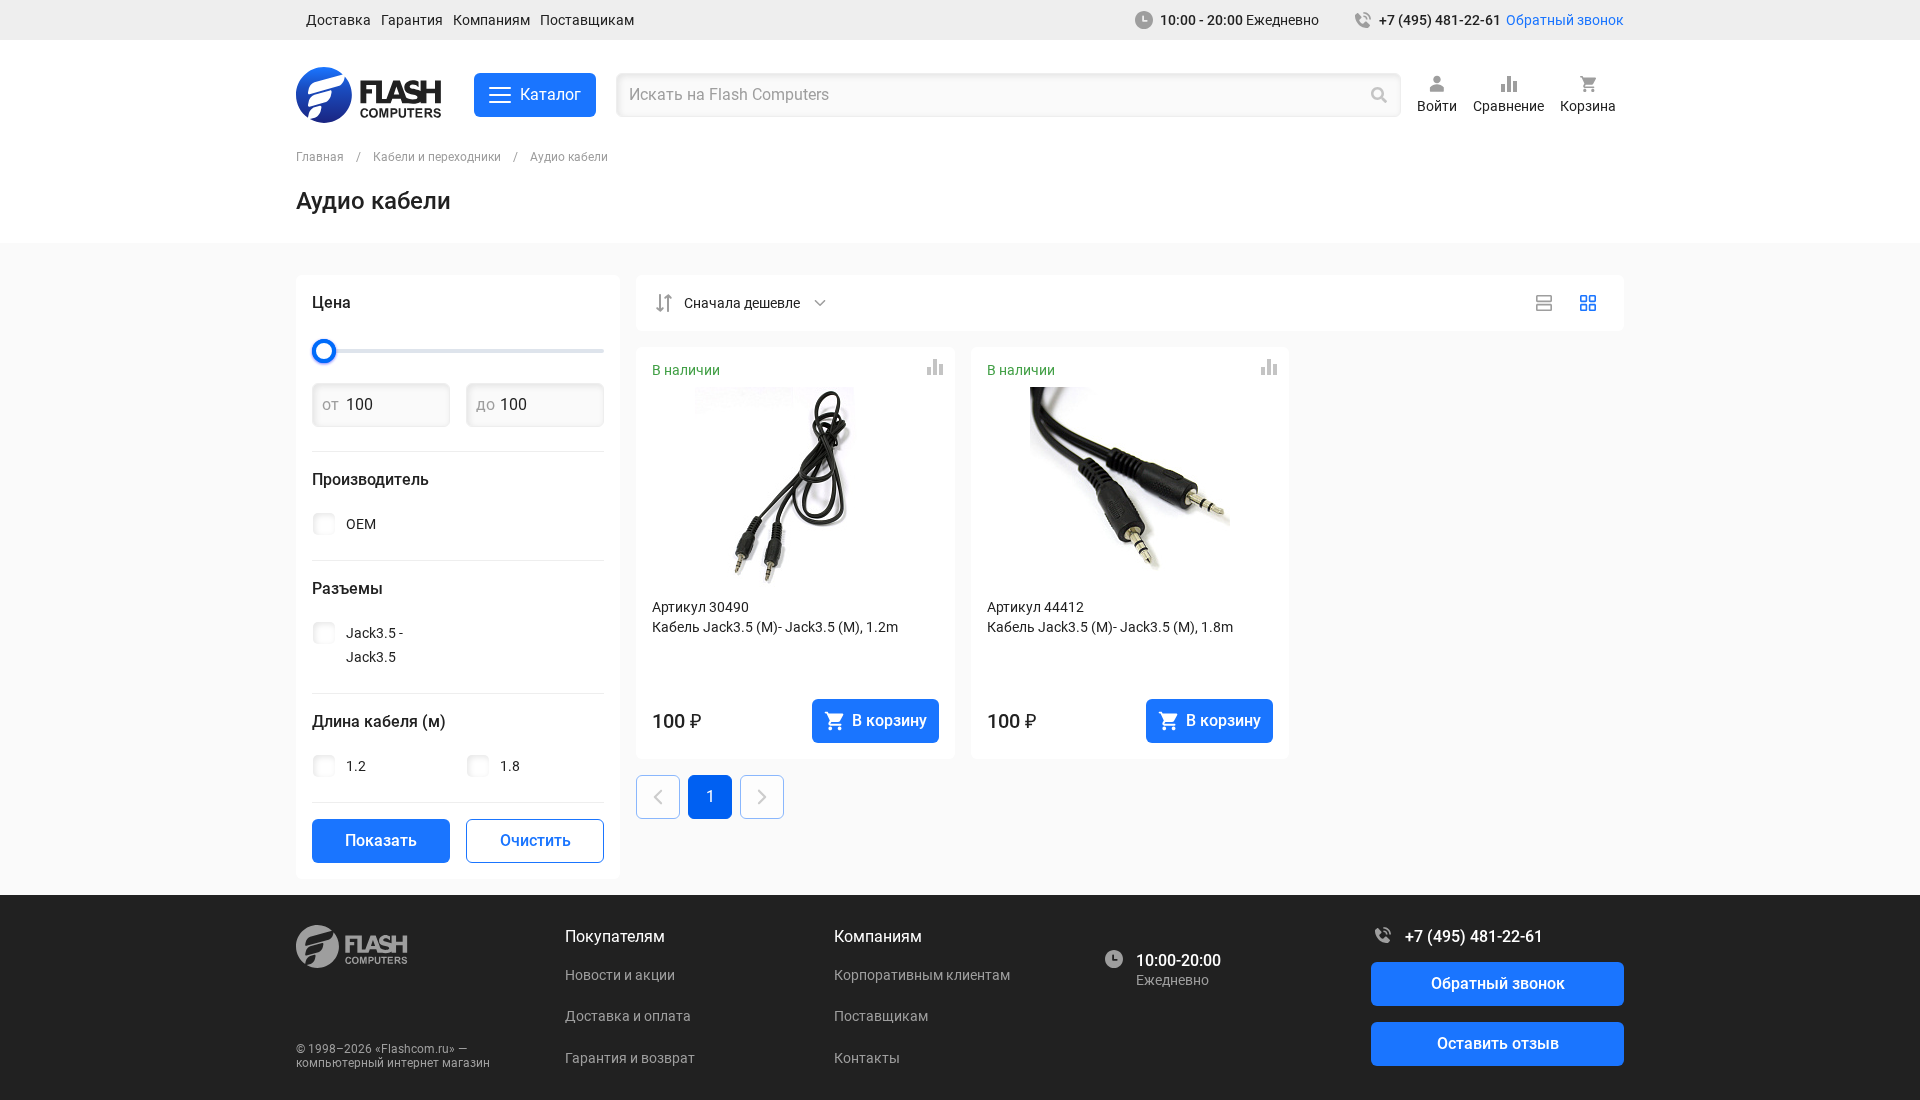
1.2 (356, 766)
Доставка (338, 20)
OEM (361, 524)
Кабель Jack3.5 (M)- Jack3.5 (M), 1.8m (1110, 627)
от (330, 405)
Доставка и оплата (628, 1016)
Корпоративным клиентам (922, 975)
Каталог (550, 94)
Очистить (535, 840)
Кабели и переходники (437, 157)
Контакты (867, 1058)
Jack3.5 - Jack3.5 (374, 645)
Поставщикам (587, 20)
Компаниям (491, 20)
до (485, 405)
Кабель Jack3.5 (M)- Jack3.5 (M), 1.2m (775, 627)
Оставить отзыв (1498, 1043)
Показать (381, 840)
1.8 (510, 766)
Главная (320, 157)
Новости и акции (620, 975)
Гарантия (412, 20)
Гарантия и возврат (630, 1058)
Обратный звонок (1565, 20)
